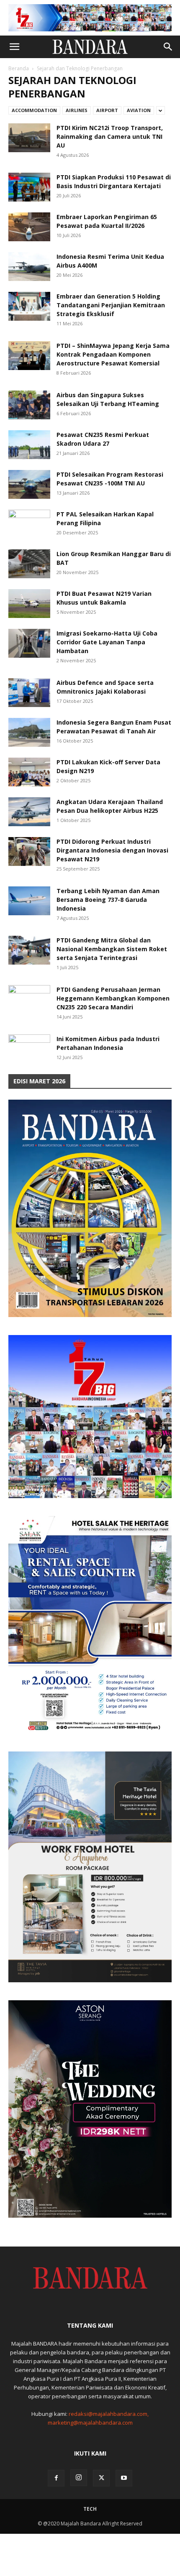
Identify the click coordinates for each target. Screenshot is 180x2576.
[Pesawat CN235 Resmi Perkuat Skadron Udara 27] (29, 445)
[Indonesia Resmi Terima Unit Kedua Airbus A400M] (29, 267)
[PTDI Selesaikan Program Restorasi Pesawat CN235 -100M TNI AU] (29, 484)
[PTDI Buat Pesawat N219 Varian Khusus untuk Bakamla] (29, 604)
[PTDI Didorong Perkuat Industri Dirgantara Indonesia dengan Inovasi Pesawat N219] (29, 851)
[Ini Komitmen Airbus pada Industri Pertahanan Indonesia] (29, 1049)
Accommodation (34, 110)
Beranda (19, 68)
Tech (90, 2509)
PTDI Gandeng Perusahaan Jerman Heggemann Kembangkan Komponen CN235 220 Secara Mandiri (113, 998)
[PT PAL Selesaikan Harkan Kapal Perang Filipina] (29, 524)
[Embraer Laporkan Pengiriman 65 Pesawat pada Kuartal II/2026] (29, 227)
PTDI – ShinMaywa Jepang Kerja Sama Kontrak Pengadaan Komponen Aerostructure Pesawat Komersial (113, 354)
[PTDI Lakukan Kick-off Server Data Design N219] (29, 772)
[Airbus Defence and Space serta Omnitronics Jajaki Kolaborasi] (29, 693)
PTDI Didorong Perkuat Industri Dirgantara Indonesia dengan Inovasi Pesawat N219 (112, 850)
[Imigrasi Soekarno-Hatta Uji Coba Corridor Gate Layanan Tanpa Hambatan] (29, 643)
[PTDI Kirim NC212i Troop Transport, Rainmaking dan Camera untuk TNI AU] (29, 138)
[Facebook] (56, 2478)
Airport (107, 110)
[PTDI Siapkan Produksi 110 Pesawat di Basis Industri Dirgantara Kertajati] (29, 187)
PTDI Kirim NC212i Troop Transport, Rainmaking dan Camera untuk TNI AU (110, 137)
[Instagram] (79, 2478)
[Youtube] (124, 2478)
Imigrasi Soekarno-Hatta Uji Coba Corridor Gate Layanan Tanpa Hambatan (107, 642)
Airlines (77, 110)
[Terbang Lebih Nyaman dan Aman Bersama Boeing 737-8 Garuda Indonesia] (29, 901)
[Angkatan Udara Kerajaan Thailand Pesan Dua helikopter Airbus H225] (29, 812)
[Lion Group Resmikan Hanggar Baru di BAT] (29, 564)
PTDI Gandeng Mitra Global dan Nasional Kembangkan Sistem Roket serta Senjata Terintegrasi (112, 949)
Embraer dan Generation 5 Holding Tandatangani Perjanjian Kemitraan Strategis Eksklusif (111, 305)
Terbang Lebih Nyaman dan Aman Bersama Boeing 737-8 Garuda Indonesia (108, 900)
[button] (14, 47)
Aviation (139, 110)
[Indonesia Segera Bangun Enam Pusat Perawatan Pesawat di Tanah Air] (29, 732)
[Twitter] (101, 2478)
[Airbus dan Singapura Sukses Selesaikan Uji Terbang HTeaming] (29, 405)
